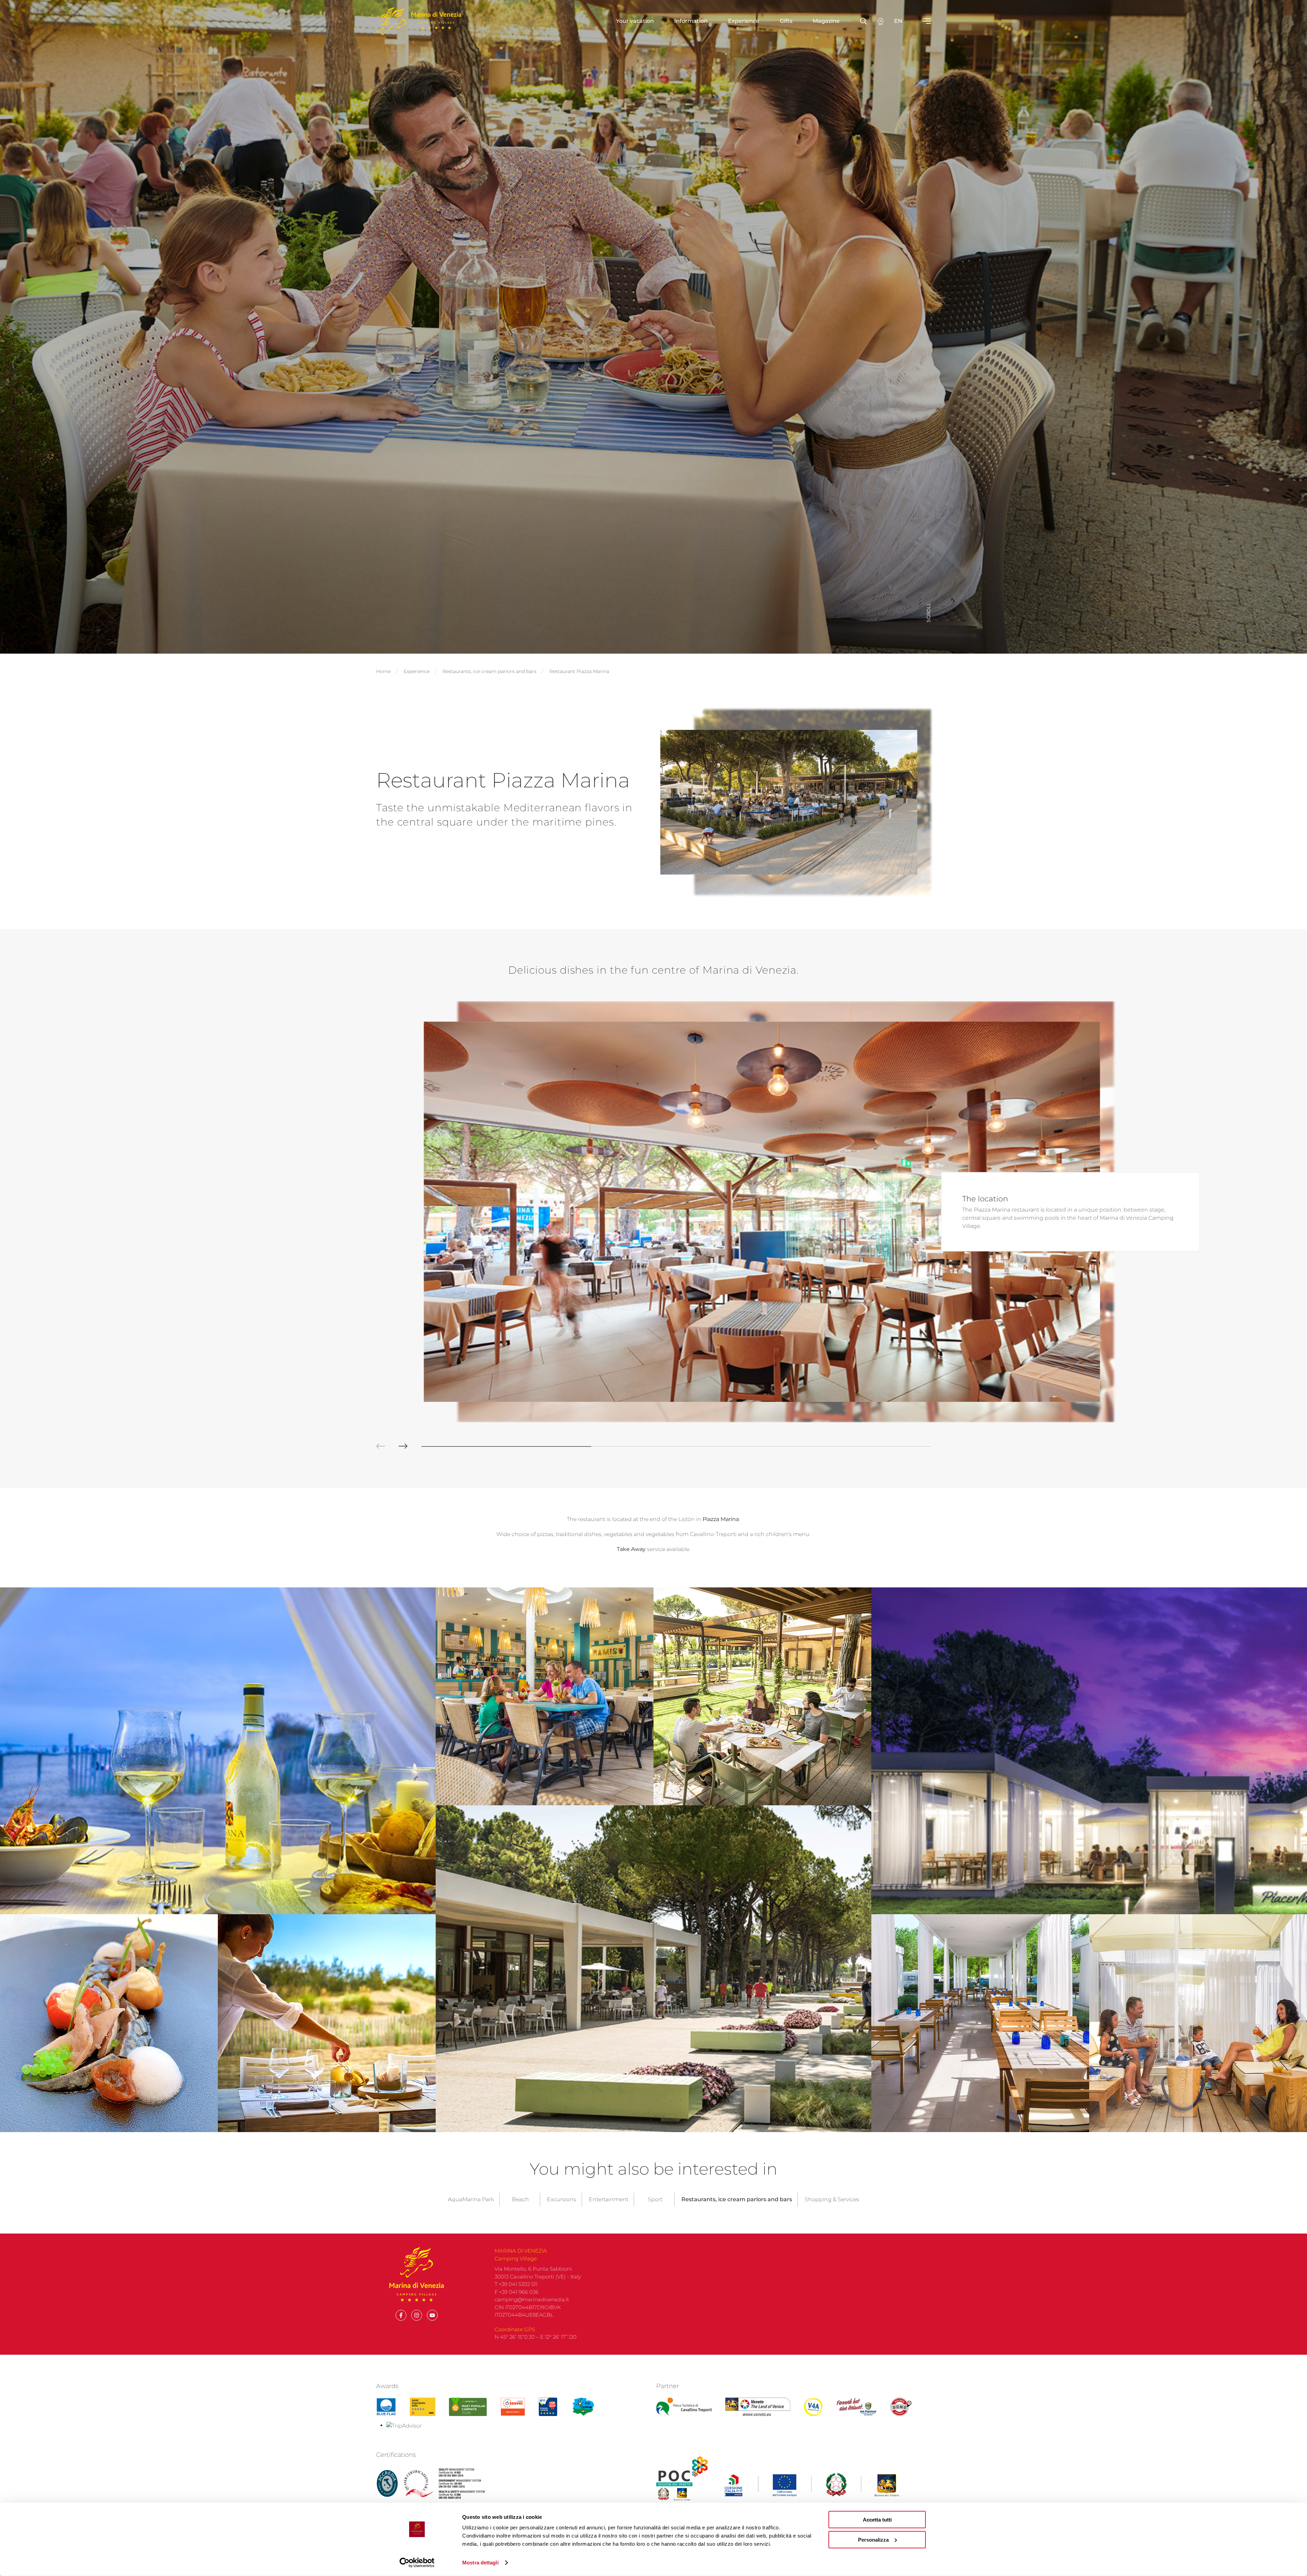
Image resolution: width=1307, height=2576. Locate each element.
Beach (520, 2199)
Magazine (826, 21)
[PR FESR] (812, 2485)
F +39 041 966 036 (517, 2292)
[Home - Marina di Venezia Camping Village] (419, 21)
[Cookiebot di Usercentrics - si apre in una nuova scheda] (417, 2563)
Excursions (562, 2199)
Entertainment (609, 2199)
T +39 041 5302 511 (516, 2284)
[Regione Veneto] (758, 2407)
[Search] (881, 21)
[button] (374, 1446)
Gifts (786, 21)
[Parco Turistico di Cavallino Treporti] (684, 2407)
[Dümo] (901, 2407)
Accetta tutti (877, 2520)
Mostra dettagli (480, 2563)
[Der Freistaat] (856, 2407)
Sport (655, 2199)
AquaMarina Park (471, 2199)
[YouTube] (432, 2315)
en (898, 21)
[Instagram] (417, 2315)
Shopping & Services (832, 2199)
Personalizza (873, 2539)
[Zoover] (513, 2407)
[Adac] (423, 2407)
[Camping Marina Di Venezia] (468, 2407)
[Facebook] (401, 2315)
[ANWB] (548, 2407)
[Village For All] (813, 2407)
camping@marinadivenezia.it (532, 2299)
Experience (744, 21)
